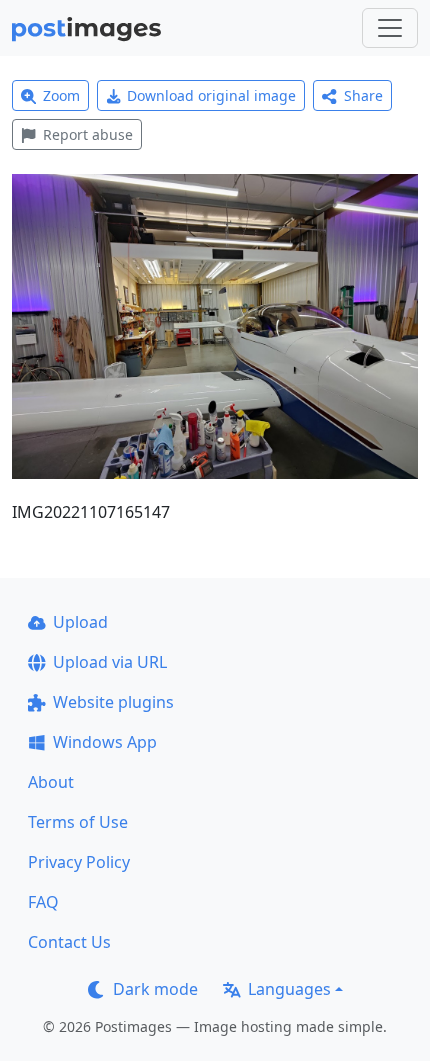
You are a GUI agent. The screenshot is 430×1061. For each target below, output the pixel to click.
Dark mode (155, 989)
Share (363, 95)
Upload (80, 622)
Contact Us (69, 942)
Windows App (105, 742)
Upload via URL (110, 662)
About (51, 782)
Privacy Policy (79, 862)
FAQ (43, 902)
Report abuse (88, 134)
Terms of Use (78, 822)
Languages (289, 989)
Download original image (211, 95)
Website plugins (113, 702)
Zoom (61, 95)
